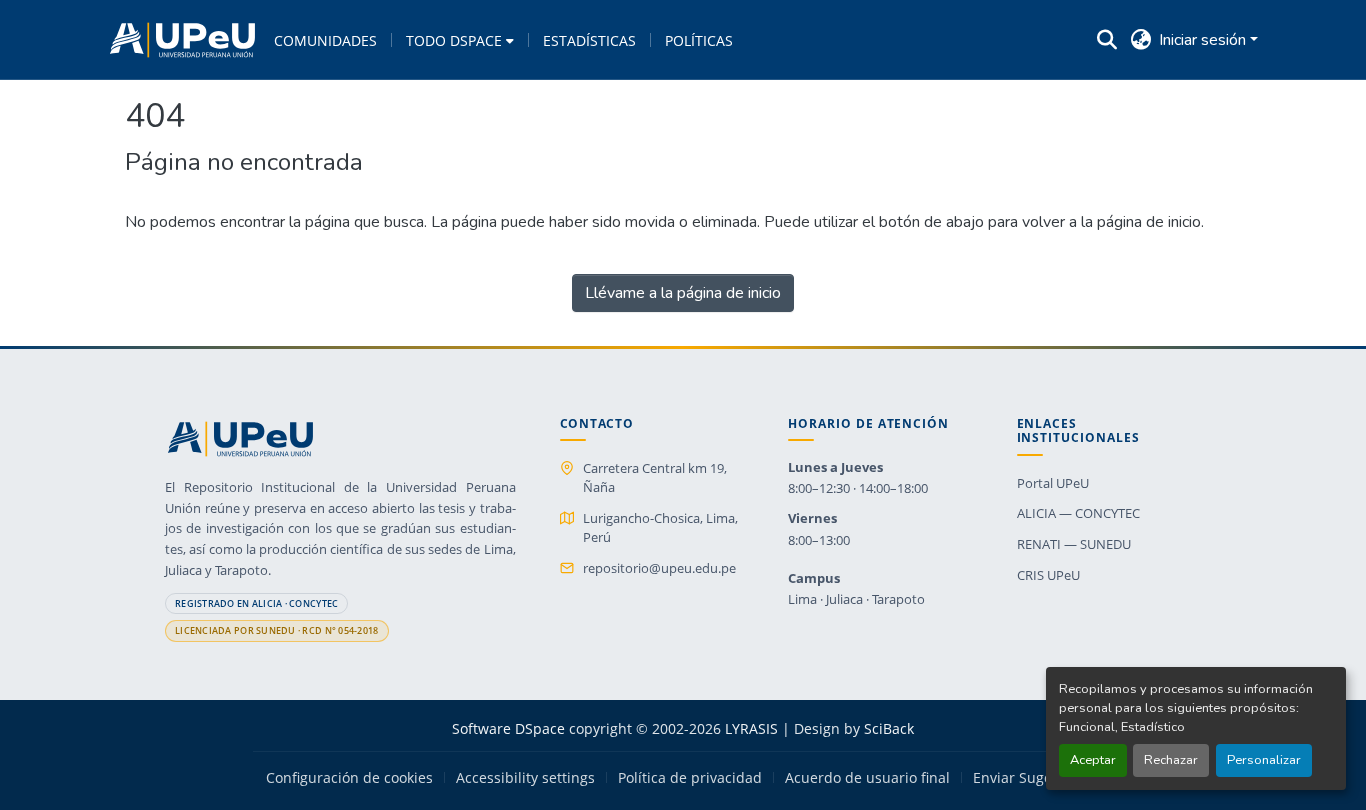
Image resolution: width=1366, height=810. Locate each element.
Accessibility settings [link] (525, 778)
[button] (182, 40)
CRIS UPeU (1048, 575)
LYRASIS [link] (751, 728)
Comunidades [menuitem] (325, 40)
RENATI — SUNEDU (1074, 544)
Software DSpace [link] (508, 728)
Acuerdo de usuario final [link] (867, 778)
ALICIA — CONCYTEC (1078, 513)
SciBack (889, 728)
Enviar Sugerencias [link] (1037, 778)
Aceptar (1093, 760)
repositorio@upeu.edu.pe (659, 568)
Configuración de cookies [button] (349, 778)
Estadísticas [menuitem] (589, 40)
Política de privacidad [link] (690, 778)
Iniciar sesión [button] (1204, 40)
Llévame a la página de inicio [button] (683, 293)
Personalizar (1264, 760)
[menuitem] (460, 40)
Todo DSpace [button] (454, 40)
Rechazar (1171, 760)
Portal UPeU (1053, 483)
